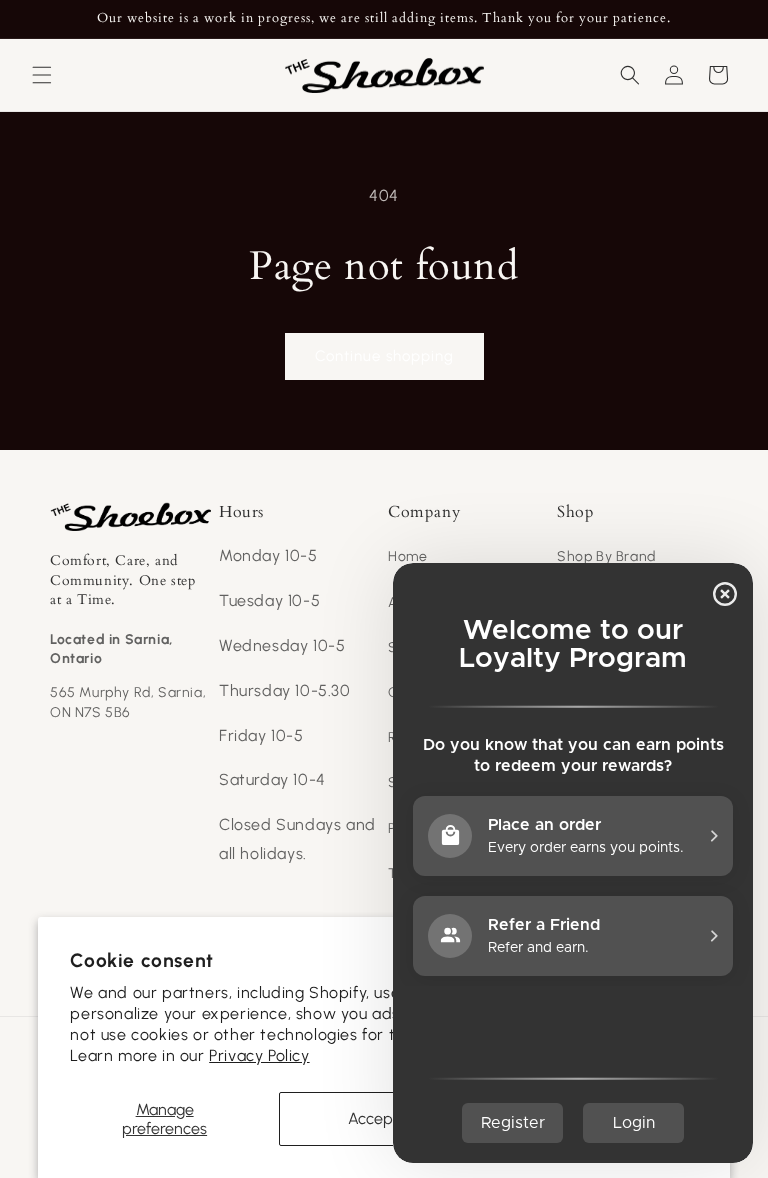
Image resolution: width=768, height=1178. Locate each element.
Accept (373, 1118)
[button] (42, 75)
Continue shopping (384, 356)
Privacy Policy (259, 1055)
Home (407, 556)
